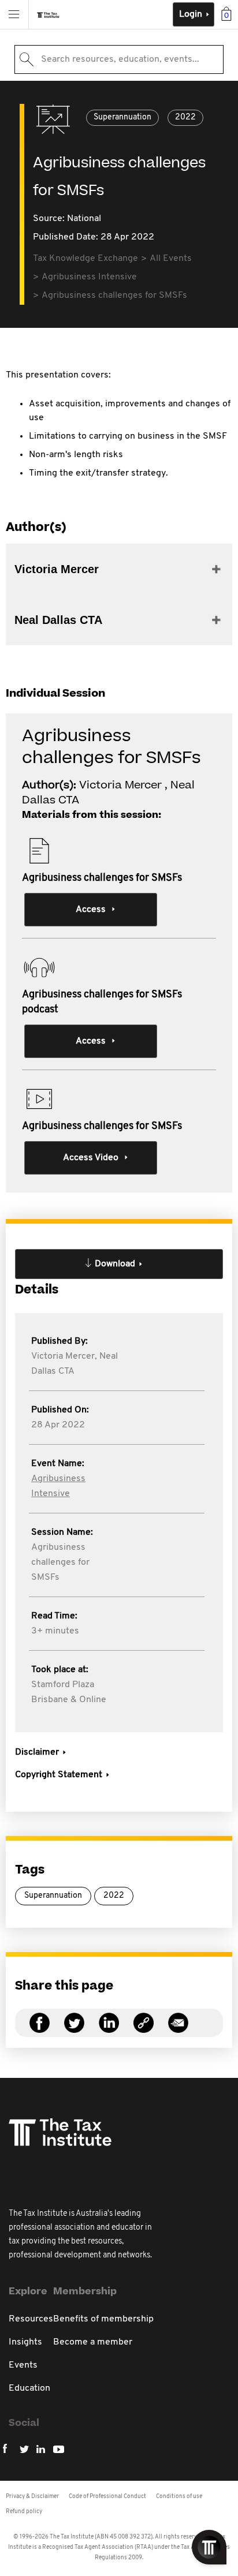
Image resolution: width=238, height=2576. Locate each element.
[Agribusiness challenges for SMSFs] (144, 2030)
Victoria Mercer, (64, 1356)
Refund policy (24, 2512)
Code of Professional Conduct (107, 2497)
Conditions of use (179, 2497)
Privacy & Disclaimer (32, 2497)
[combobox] (119, 59)
